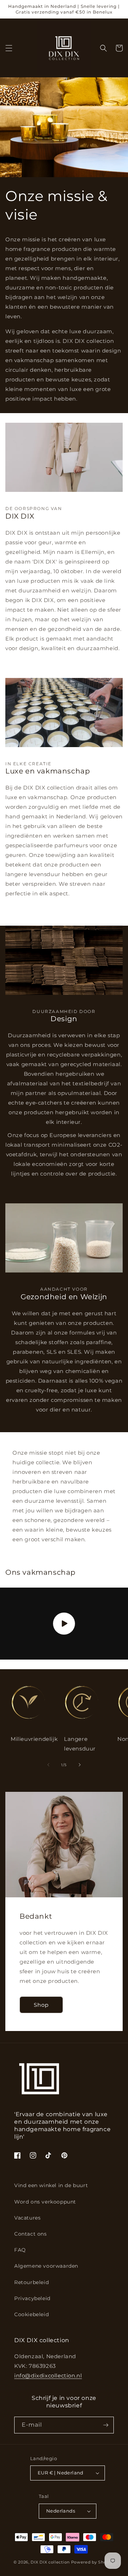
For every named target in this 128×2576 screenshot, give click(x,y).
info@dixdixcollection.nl (48, 2376)
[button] (9, 48)
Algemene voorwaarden (46, 2266)
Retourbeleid (31, 2282)
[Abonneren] (106, 2425)
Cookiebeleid (31, 2314)
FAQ (20, 2250)
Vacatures (27, 2218)
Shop (41, 2005)
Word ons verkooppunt (45, 2202)
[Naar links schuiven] (48, 1765)
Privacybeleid (32, 2298)
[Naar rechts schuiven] (80, 1765)
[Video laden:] (64, 1624)
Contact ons (31, 2234)
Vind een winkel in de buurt (51, 2185)
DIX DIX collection (50, 2562)
